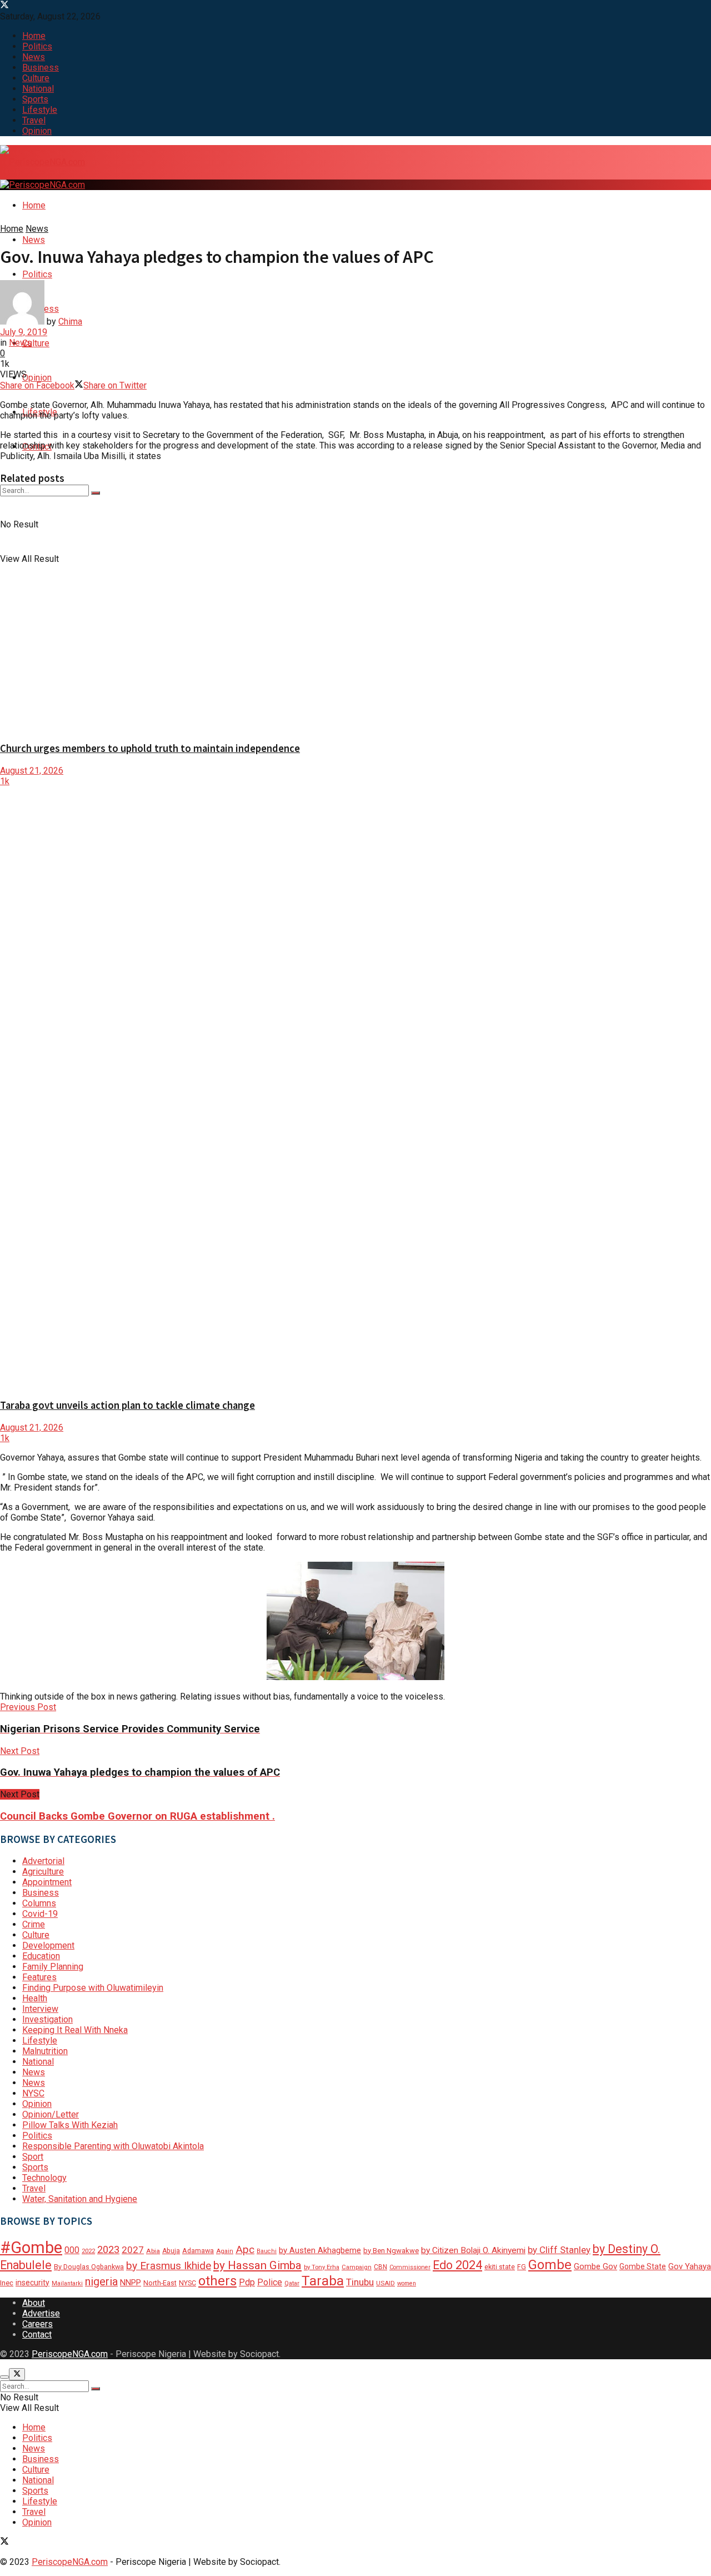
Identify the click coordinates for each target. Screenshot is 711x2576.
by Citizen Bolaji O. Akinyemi (473, 2250)
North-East (160, 2283)
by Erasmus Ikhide (169, 2266)
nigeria (101, 2282)
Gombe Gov (595, 2266)
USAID (385, 2283)
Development (48, 1945)
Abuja (171, 2251)
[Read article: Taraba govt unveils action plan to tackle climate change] (355, 1088)
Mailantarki (67, 2283)
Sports (35, 99)
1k (5, 781)
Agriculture (43, 1872)
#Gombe (31, 2248)
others (217, 2281)
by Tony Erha (322, 2267)
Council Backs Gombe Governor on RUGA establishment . (137, 1816)
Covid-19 (40, 1914)
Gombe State (643, 2266)
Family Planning (53, 1967)
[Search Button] (96, 493)
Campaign (357, 2267)
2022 (88, 2251)
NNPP (131, 2283)
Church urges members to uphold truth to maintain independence (150, 748)
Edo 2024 (457, 2265)
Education (41, 1956)
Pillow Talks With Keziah (70, 2125)
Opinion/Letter (51, 2114)
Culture (36, 78)
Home (34, 36)
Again (225, 2251)
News (34, 57)
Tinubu (360, 2282)
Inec (7, 2283)
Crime (34, 1924)
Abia (153, 2251)
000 (72, 2250)
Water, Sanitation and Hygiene (80, 2199)
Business (41, 68)
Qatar (292, 2283)
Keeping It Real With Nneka (75, 2030)
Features (39, 1977)
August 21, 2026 (32, 771)
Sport (33, 2157)
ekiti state (500, 2267)
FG (522, 2267)
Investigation (47, 2019)
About (34, 2303)
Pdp (247, 2282)
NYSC (33, 2093)
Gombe (550, 2265)
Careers (37, 2324)
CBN (380, 2267)
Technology (44, 2178)
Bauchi (267, 2251)
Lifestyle (40, 110)
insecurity (32, 2283)
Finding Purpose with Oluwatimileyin (93, 1988)
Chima (70, 322)
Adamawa (198, 2251)
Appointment (47, 1882)
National (38, 89)
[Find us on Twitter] (4, 6)
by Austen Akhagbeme (320, 2250)
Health (35, 1998)
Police (270, 2282)
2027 (133, 2250)
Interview (40, 2009)
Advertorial (43, 1861)
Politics (37, 46)
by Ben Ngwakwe (391, 2251)
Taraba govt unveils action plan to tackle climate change (127, 1405)
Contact (37, 2335)
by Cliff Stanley (559, 2250)
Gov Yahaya (690, 2266)
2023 (108, 2249)
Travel (34, 120)
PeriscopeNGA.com (70, 2354)
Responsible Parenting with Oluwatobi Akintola (113, 2146)
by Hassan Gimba (257, 2265)
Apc (245, 2249)
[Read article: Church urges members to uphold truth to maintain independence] (355, 613)
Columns (39, 1903)
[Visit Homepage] (42, 163)
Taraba (323, 2281)
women (407, 2283)
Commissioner (410, 2267)
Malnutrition (45, 2051)
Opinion (37, 131)
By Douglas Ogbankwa (89, 2267)
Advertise (41, 2313)
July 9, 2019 (24, 332)
